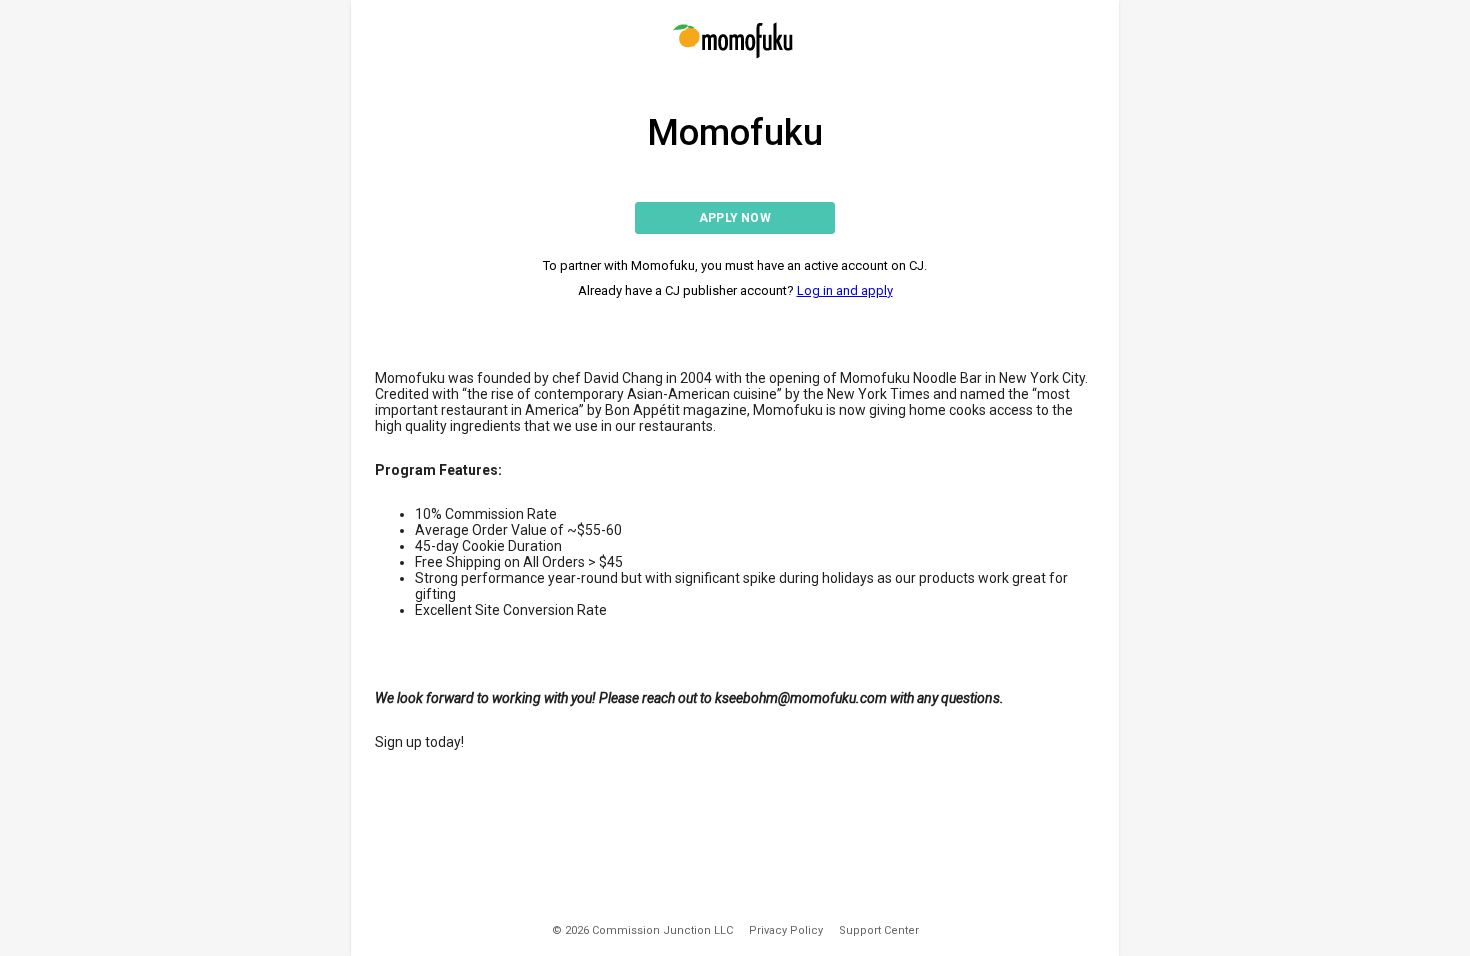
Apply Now (735, 218)
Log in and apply (845, 290)
